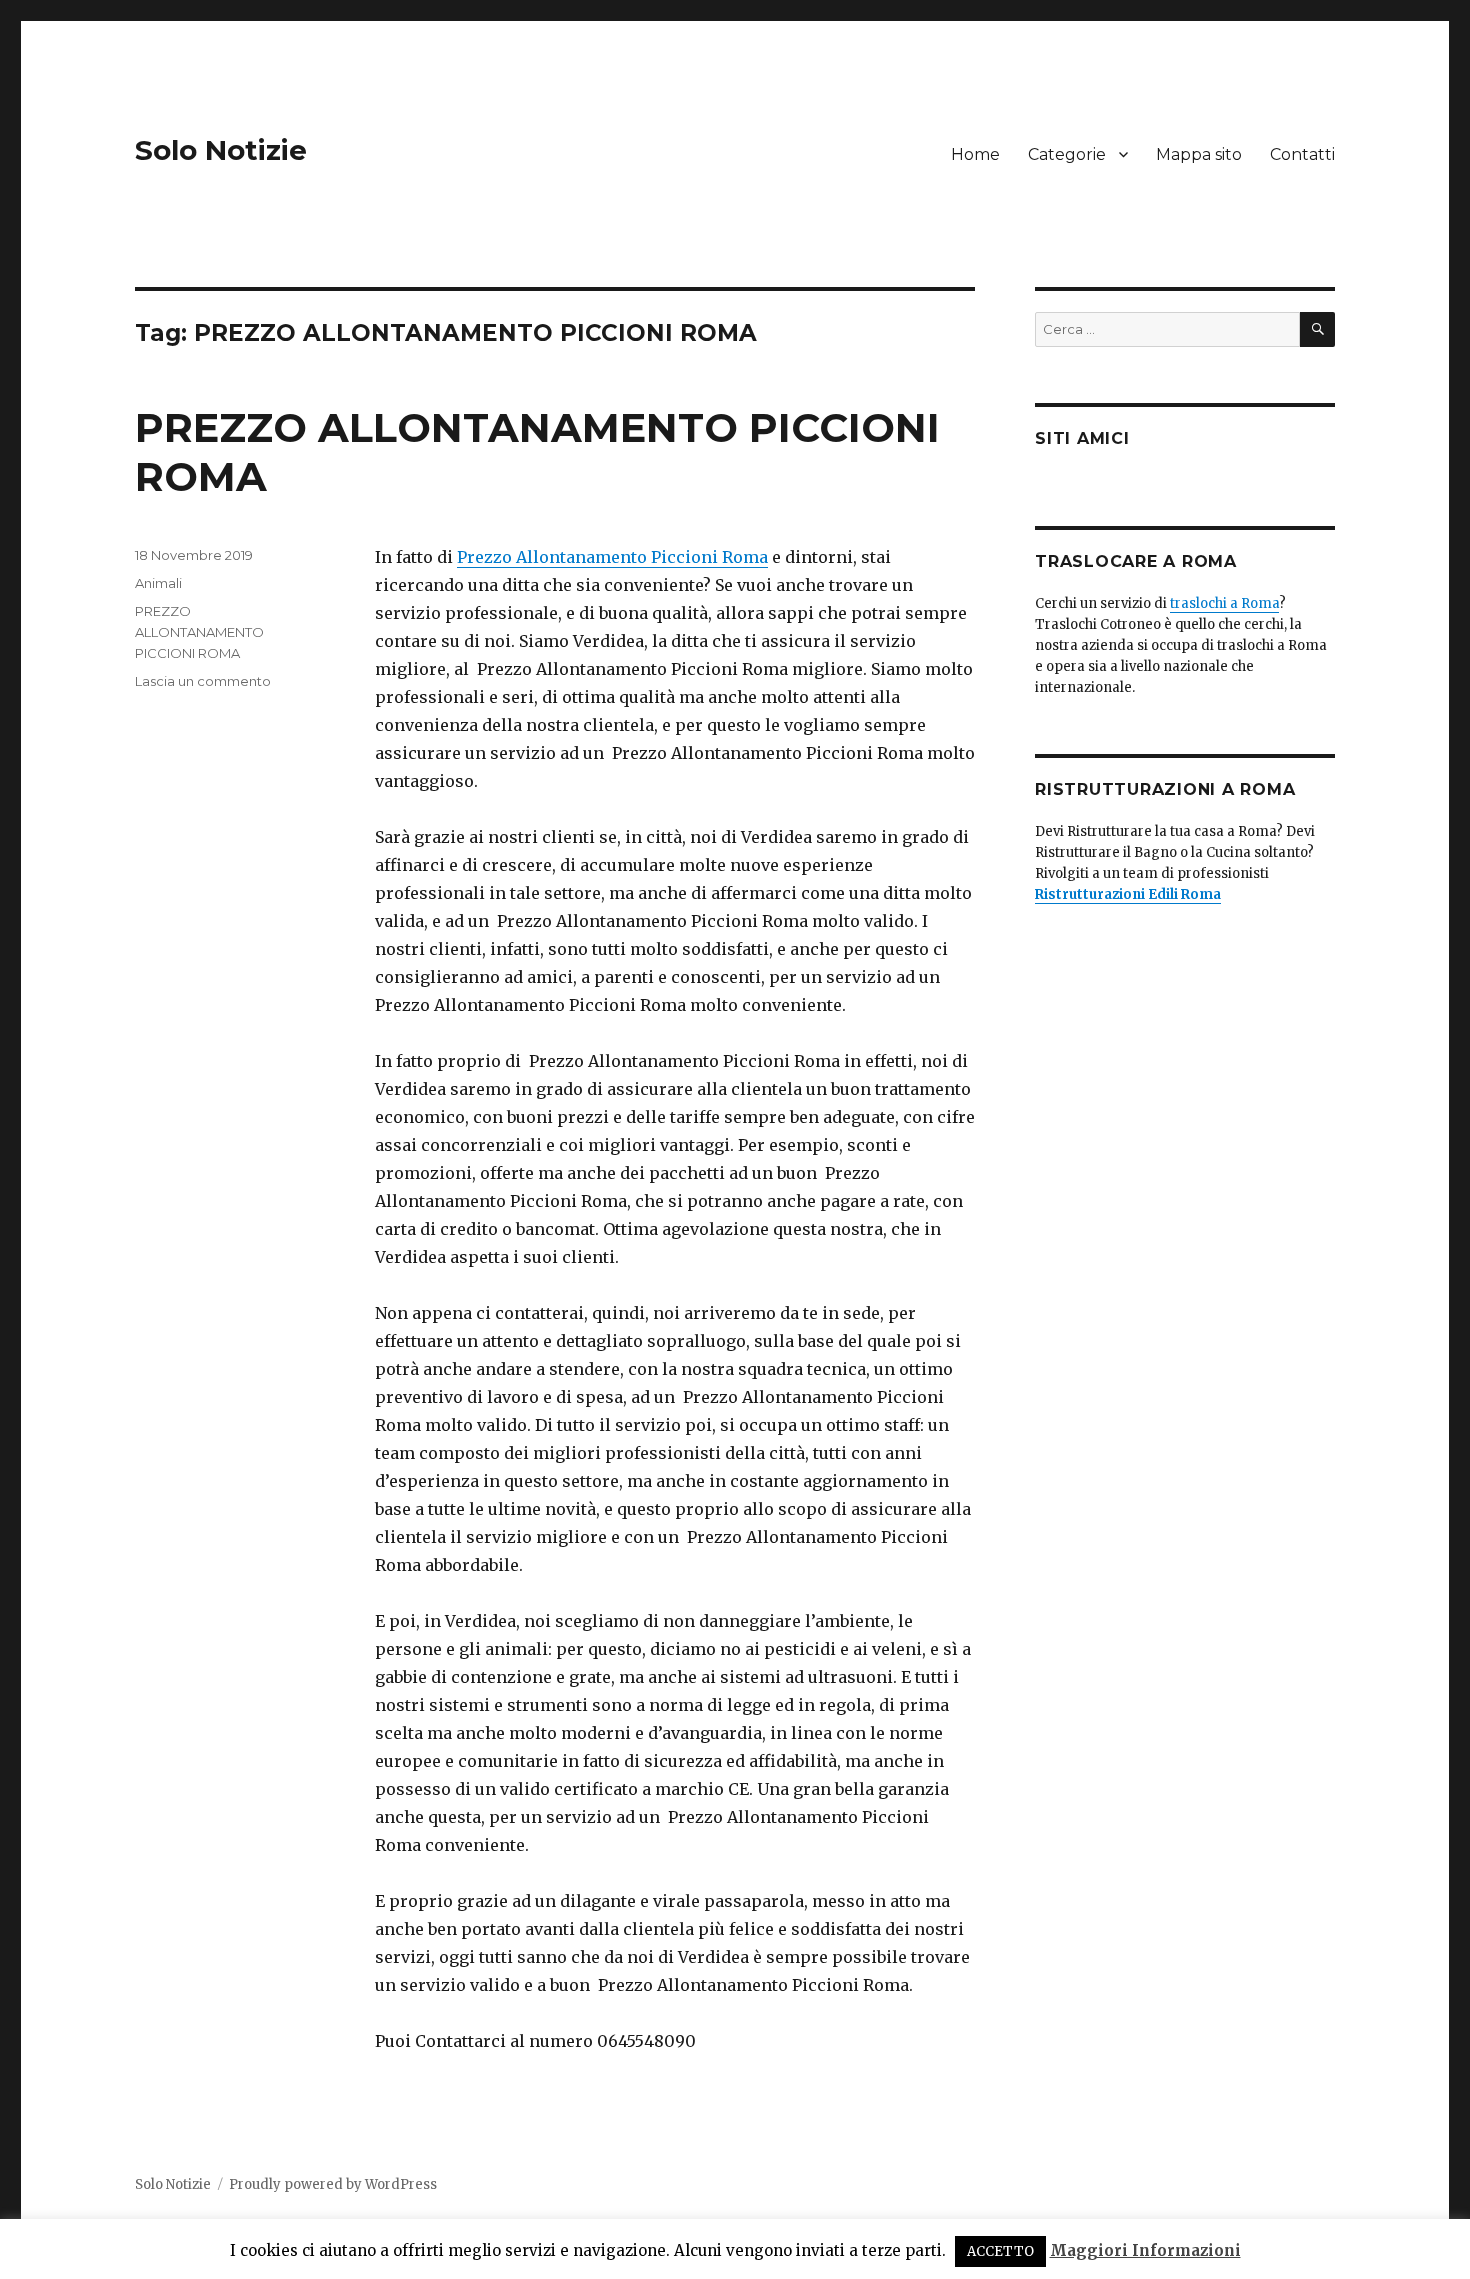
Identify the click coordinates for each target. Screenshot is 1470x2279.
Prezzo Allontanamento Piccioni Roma (612, 557)
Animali (158, 583)
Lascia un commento (203, 681)
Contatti (1302, 154)
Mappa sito (1199, 154)
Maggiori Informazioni (1145, 2250)
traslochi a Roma (1224, 603)
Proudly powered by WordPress (333, 2184)
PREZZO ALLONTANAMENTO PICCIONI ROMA (199, 632)
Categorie (1067, 154)
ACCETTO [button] (1000, 2251)
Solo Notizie (221, 150)
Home (975, 154)
